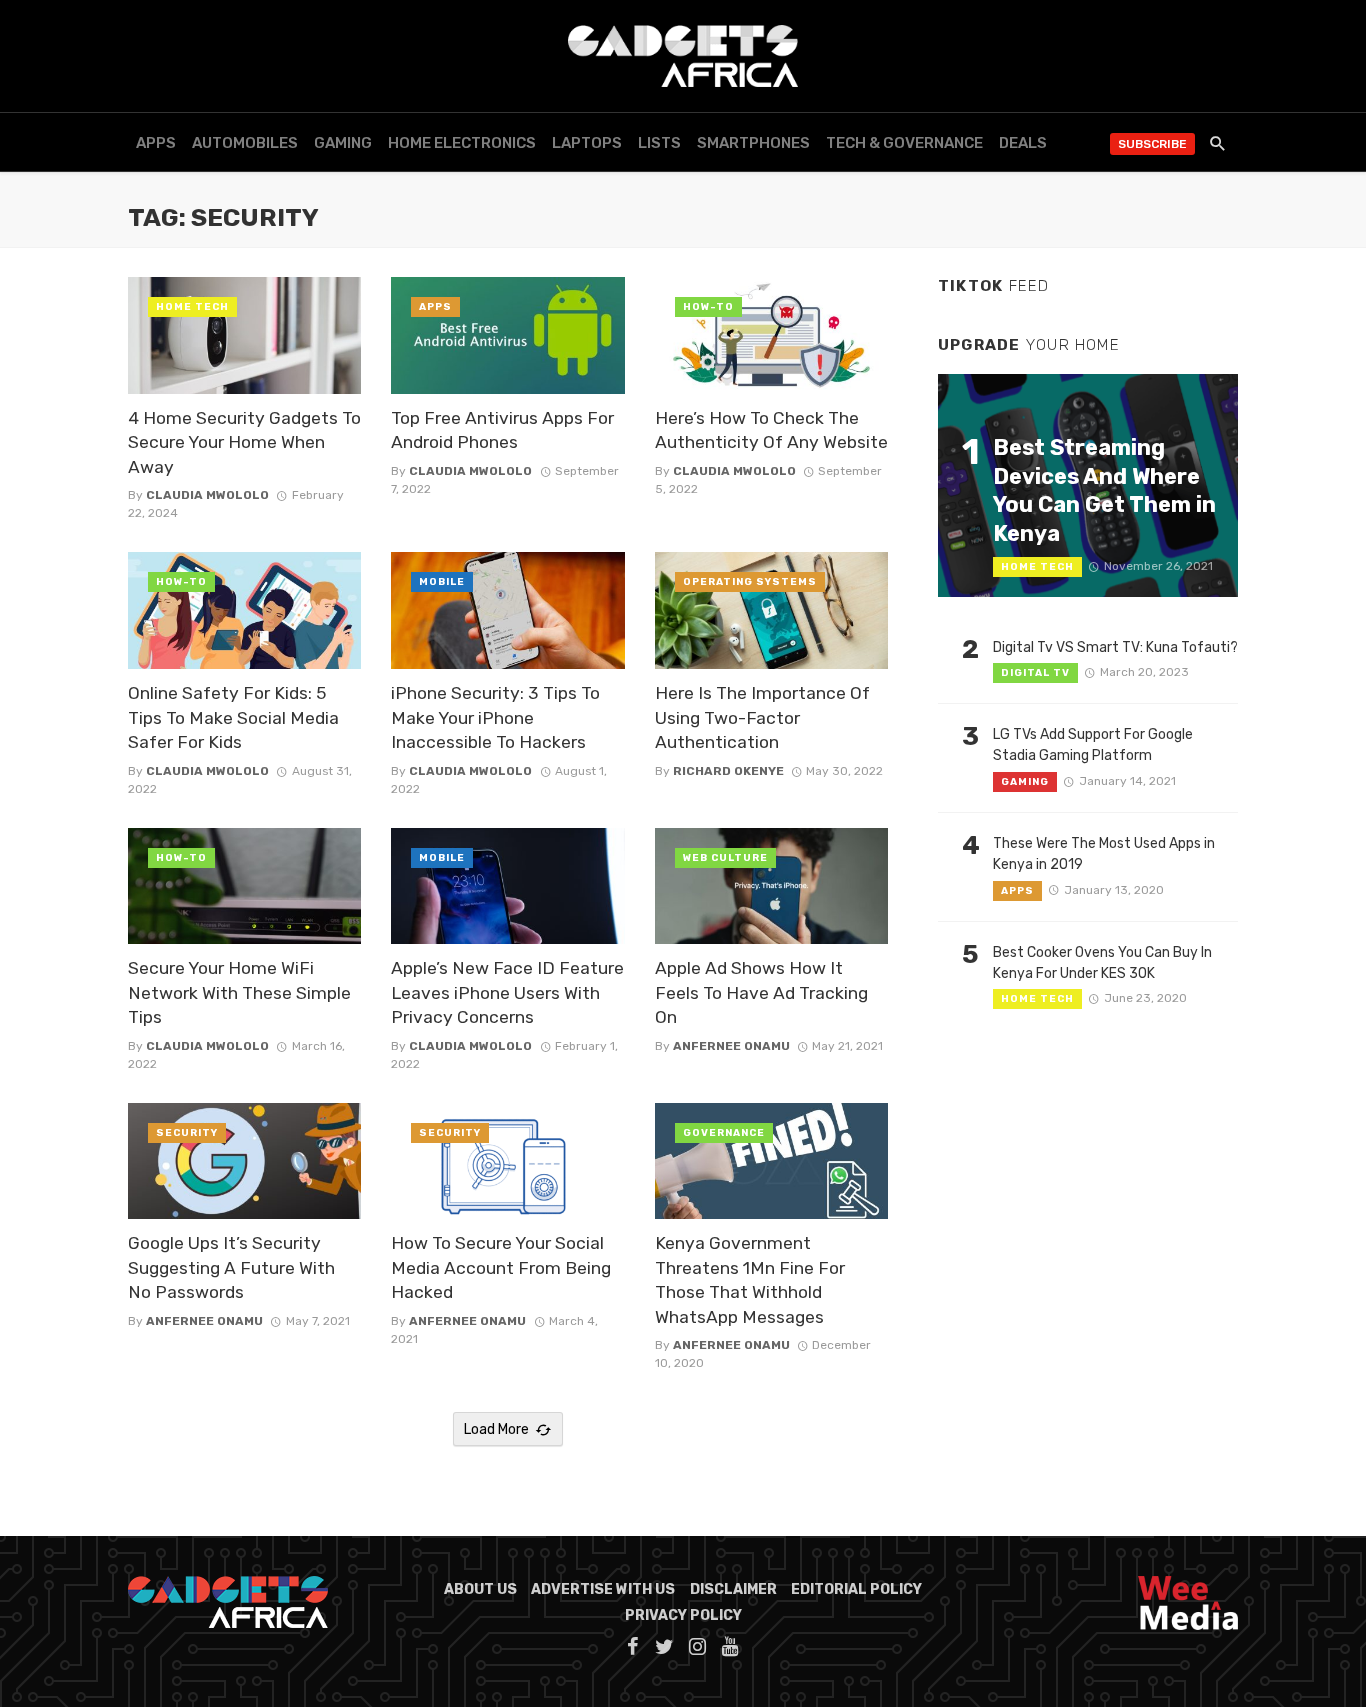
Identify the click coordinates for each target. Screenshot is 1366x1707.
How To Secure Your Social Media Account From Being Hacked (501, 1267)
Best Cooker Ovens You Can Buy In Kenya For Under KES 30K (1102, 963)
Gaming (343, 143)
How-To (708, 307)
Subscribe (1152, 144)
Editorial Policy (856, 1589)
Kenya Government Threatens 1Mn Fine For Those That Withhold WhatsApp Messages (750, 1280)
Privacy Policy (683, 1615)
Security (187, 1133)
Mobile (442, 582)
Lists (659, 143)
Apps (156, 143)
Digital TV (1035, 673)
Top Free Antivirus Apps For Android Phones (502, 430)
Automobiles (245, 143)
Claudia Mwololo (207, 495)
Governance (724, 1133)
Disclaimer (733, 1589)
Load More (496, 1429)
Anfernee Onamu (731, 1046)
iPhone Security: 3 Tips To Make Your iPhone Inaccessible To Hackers (495, 717)
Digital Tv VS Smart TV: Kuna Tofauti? (1115, 647)
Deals (1023, 143)
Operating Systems (750, 582)
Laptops (587, 143)
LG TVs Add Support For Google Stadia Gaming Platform (1093, 745)
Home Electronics (462, 143)
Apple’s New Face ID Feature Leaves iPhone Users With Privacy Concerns (507, 992)
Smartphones (753, 143)
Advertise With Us (603, 1589)
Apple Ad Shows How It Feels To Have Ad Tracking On (761, 992)
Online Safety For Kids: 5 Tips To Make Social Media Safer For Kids (233, 717)
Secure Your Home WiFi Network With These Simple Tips (239, 992)
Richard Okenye (728, 771)
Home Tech (192, 307)
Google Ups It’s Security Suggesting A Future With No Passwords (231, 1267)
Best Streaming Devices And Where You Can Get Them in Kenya (1104, 490)
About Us (480, 1589)
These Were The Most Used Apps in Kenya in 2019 (1104, 854)
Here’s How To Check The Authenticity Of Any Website (771, 430)
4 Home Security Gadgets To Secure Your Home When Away (244, 442)
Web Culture (725, 858)
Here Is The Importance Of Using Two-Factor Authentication (762, 717)
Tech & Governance (904, 143)
